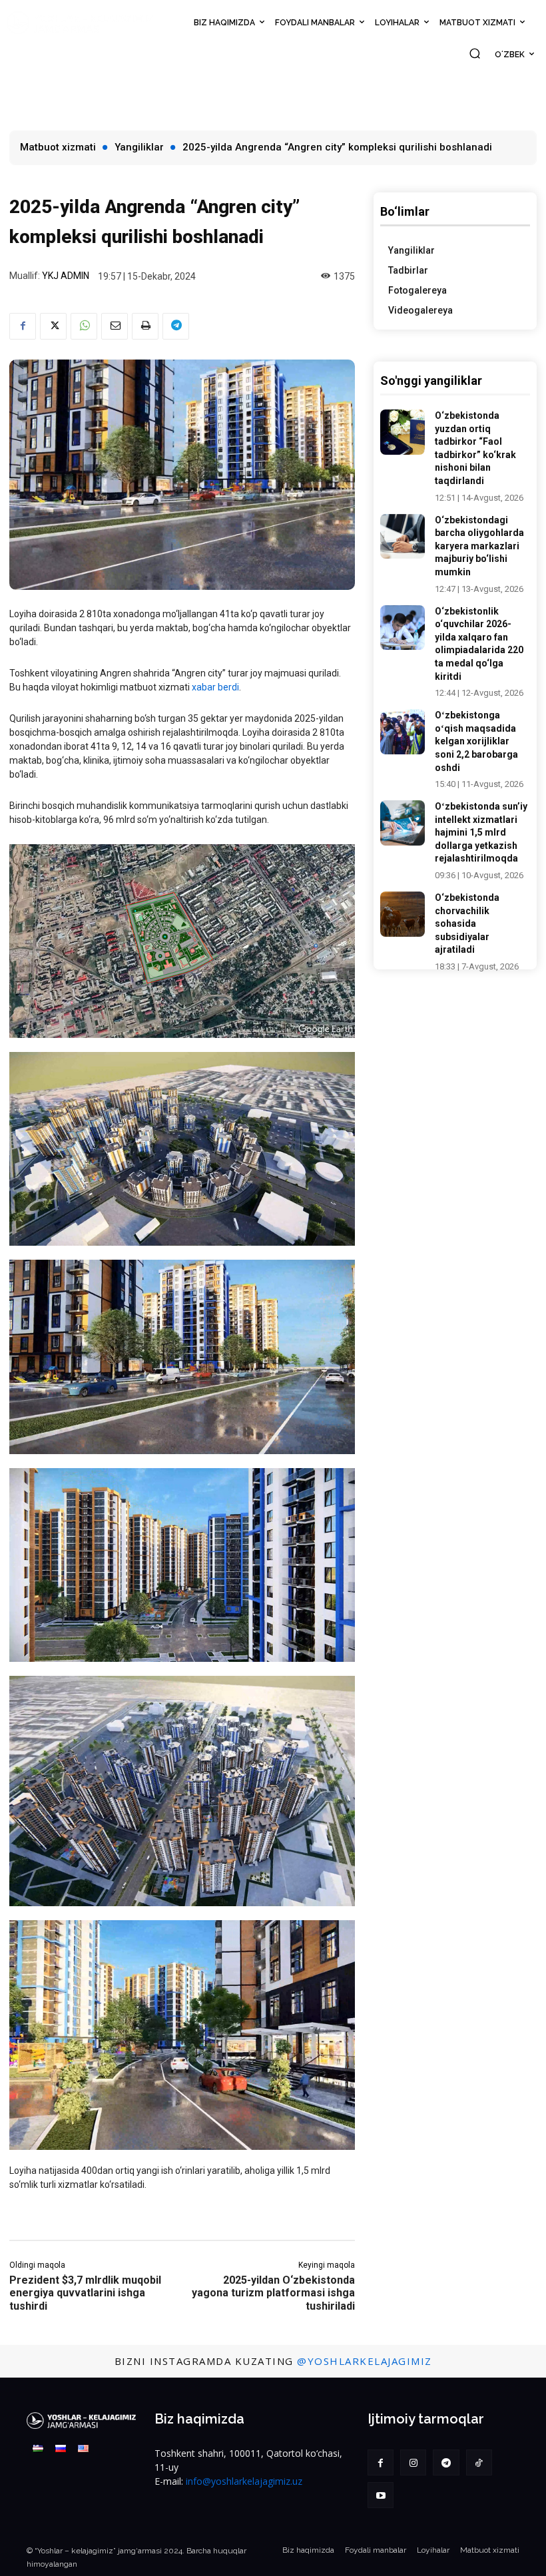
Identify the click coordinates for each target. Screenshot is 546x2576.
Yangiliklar (139, 147)
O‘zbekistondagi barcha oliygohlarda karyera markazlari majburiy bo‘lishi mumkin (479, 546)
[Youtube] (381, 2495)
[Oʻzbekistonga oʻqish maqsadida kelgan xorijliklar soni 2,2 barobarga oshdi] (403, 732)
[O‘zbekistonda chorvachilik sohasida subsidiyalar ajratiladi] (403, 914)
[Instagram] (413, 2462)
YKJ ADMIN (66, 276)
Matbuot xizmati (58, 147)
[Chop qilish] (145, 326)
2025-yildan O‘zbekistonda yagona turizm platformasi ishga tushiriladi (273, 2293)
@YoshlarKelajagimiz (365, 2361)
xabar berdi (215, 687)
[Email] (115, 326)
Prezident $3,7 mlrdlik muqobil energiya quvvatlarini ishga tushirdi (85, 2293)
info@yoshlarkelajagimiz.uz (244, 2481)
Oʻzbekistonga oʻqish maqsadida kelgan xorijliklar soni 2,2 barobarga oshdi (476, 741)
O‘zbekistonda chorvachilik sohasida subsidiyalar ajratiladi (467, 923)
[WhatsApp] (84, 326)
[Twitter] (53, 326)
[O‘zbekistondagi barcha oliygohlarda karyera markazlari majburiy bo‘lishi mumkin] (403, 537)
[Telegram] (176, 326)
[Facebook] (23, 326)
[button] (475, 53)
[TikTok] (479, 2462)
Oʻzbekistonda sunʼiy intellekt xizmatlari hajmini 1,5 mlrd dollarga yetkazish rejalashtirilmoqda (481, 832)
